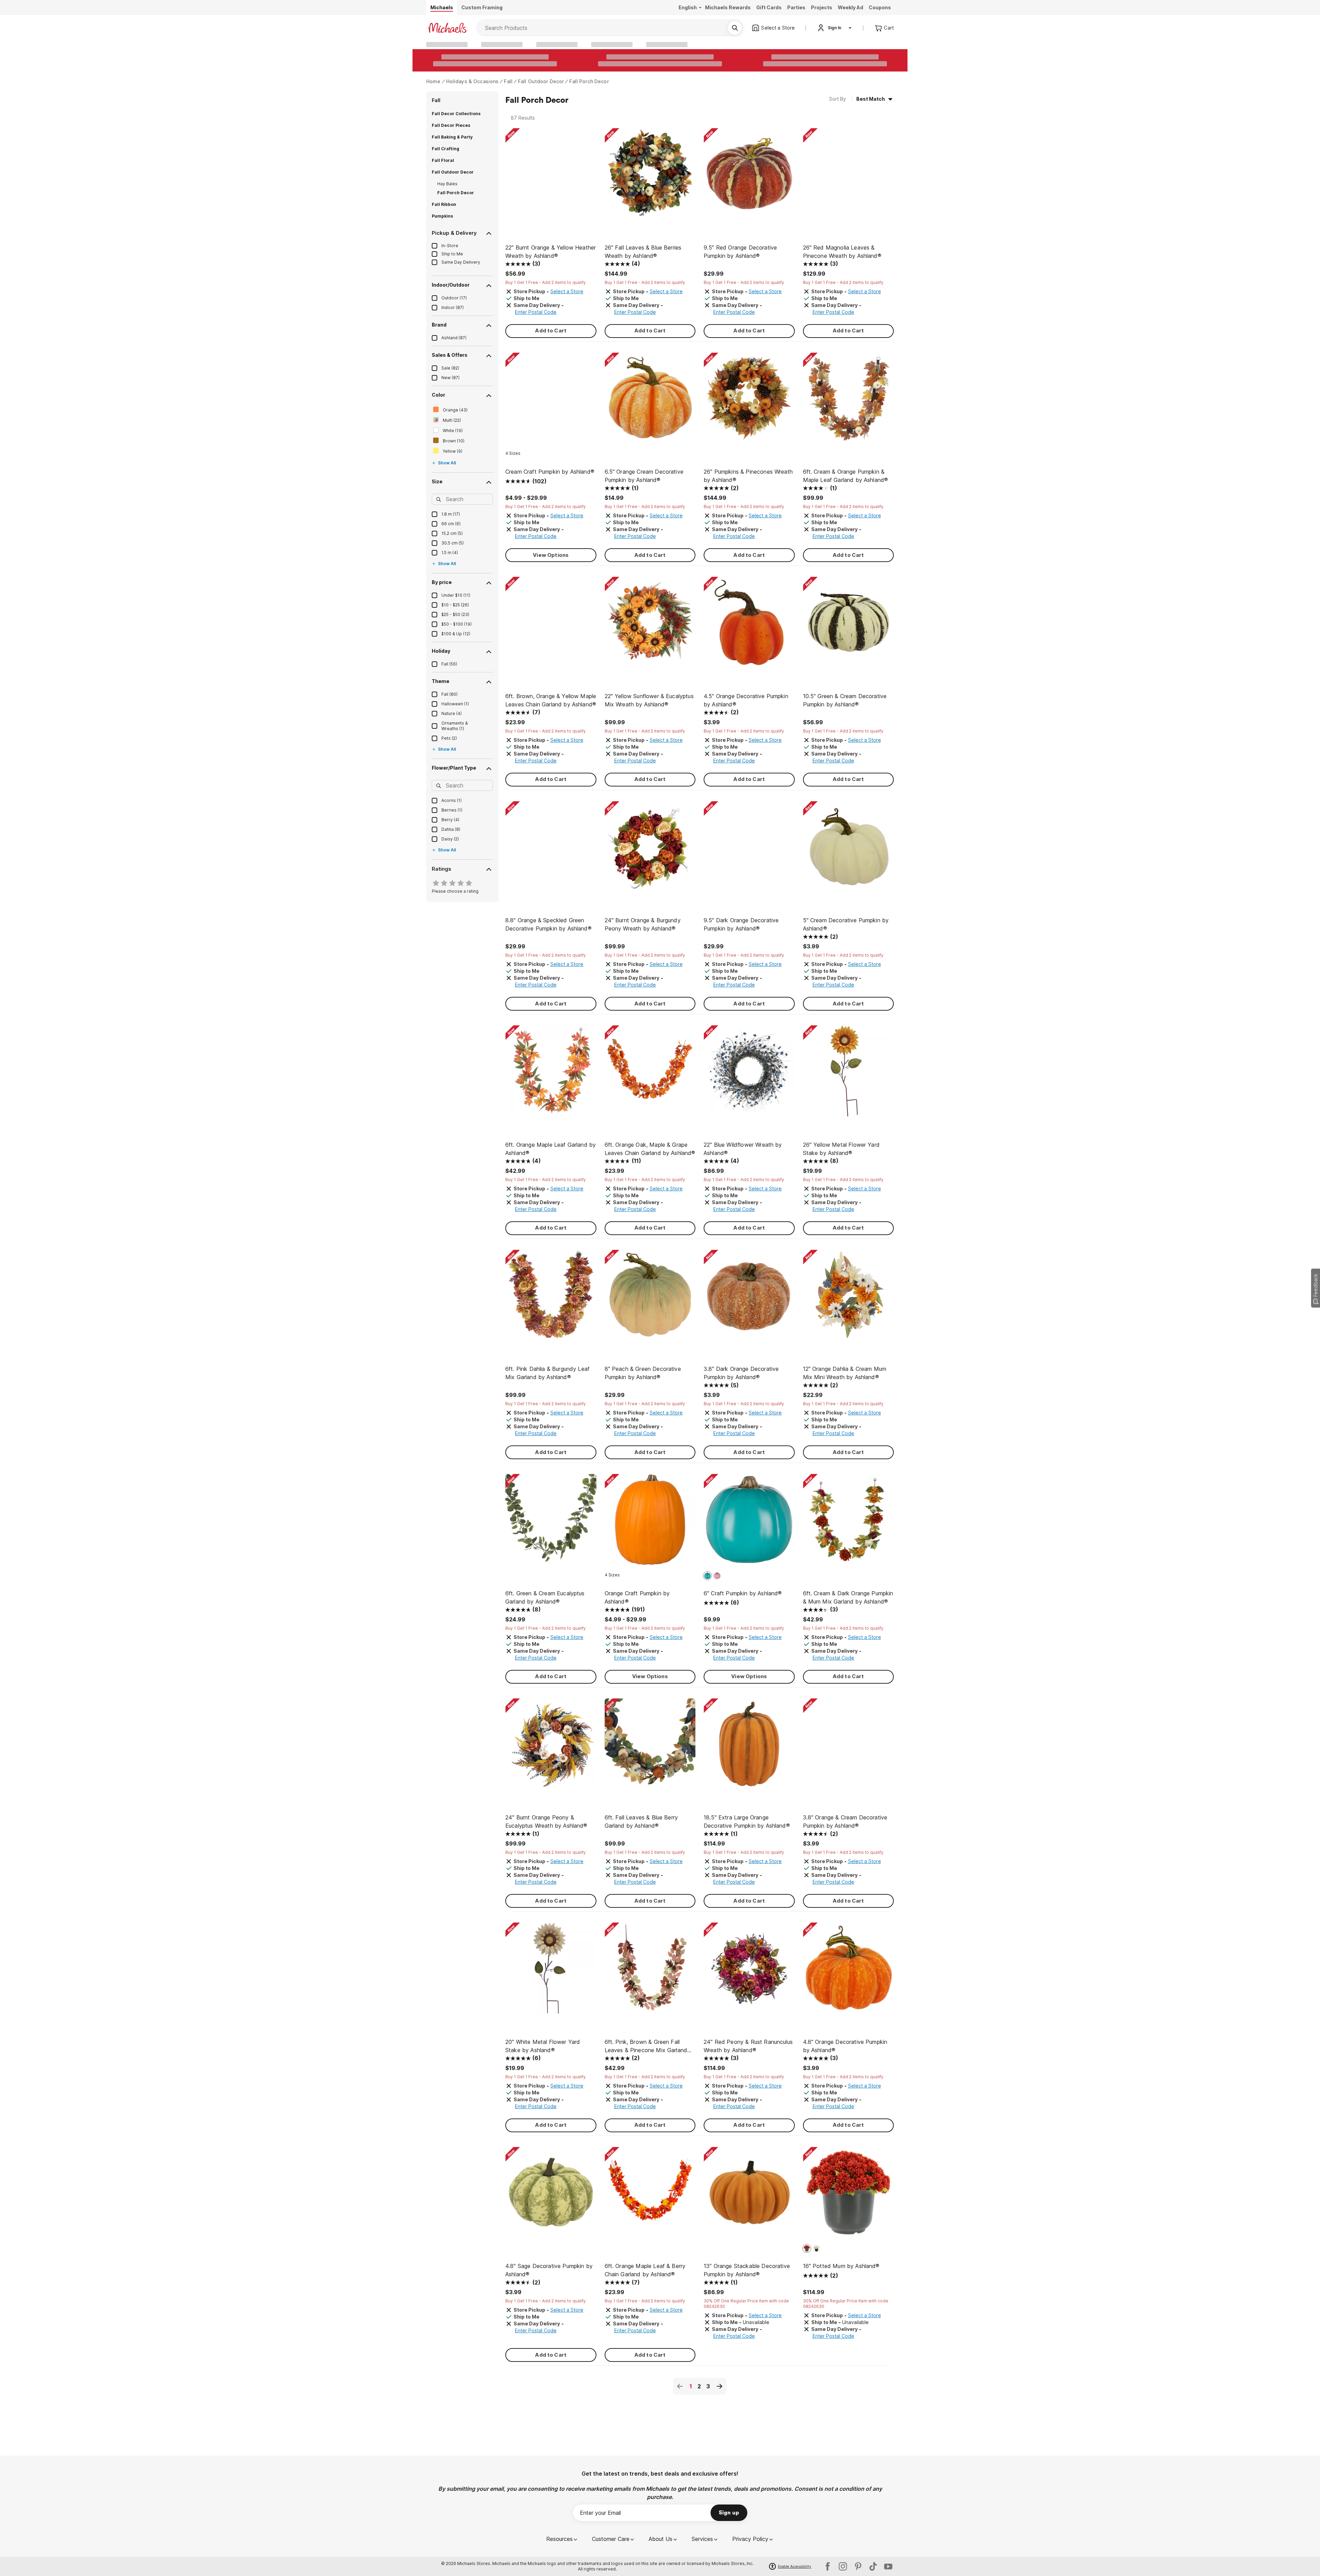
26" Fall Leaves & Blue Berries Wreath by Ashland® (643, 252)
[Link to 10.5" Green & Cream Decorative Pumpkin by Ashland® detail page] (849, 626)
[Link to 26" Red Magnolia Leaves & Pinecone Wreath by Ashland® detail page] (849, 177)
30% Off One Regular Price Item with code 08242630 (746, 2304)
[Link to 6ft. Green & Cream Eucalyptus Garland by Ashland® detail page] (551, 1523)
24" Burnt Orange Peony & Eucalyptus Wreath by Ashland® (546, 1821)
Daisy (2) (450, 839)
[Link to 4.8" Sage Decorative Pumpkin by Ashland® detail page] (551, 2196)
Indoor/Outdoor (451, 285)
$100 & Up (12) (456, 634)
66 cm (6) (451, 524)
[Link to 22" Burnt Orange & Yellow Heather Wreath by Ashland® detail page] (551, 177)
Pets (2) (449, 738)
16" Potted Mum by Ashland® (841, 2266)
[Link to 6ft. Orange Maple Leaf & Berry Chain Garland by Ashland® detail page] (650, 2196)
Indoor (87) (453, 307)
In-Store (450, 246)
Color (438, 395)
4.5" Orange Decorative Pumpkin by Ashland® (746, 700)
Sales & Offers (450, 355)
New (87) (450, 378)
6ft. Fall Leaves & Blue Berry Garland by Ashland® (641, 1821)
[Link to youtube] (888, 2566)
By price (442, 582)
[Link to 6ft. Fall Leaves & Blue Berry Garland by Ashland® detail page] (650, 1747)
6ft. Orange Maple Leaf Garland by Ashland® (551, 1149)
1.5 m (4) (450, 553)
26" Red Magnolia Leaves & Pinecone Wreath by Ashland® (842, 252)
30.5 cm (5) (453, 543)
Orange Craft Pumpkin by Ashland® (637, 1597)
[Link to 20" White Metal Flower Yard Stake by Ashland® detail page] (551, 1972)
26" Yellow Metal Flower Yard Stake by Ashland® (841, 1149)
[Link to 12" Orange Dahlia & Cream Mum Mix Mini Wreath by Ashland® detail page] (849, 1299)
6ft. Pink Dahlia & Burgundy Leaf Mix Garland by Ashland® (547, 1373)
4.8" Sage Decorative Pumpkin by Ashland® (549, 2270)
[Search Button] (735, 28)
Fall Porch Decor (589, 81)
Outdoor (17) (454, 298)
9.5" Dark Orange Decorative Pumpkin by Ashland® (741, 924)
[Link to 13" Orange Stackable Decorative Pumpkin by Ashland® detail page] (749, 2196)
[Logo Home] (447, 28)
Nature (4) (452, 713)
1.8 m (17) (451, 514)
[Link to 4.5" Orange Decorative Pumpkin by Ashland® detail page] (749, 626)
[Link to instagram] (843, 2566)
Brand (439, 325)
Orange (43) (455, 410)
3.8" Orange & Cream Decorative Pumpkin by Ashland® (845, 1821)
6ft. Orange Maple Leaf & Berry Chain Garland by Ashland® (645, 2270)
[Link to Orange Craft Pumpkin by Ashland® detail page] (650, 1523)
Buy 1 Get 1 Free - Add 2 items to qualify (546, 282)
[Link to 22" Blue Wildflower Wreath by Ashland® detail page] (749, 1074)
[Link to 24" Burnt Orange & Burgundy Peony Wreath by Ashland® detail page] (650, 850)
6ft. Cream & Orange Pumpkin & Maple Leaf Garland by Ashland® (846, 476)
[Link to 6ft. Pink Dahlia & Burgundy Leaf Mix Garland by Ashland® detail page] (551, 1299)
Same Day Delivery (461, 262)
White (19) (453, 431)
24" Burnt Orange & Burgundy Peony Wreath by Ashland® (643, 924)
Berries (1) (452, 810)
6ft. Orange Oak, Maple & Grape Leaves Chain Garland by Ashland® (650, 1149)
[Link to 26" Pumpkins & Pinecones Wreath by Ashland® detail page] (749, 402)
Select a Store (567, 291)
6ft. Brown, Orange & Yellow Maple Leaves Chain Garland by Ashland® (551, 700)
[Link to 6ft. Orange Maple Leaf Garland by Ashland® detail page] (551, 1074)
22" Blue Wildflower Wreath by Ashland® (743, 1149)
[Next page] (719, 2386)
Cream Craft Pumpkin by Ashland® (550, 472)
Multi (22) (452, 420)
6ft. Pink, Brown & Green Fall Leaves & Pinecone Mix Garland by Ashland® (646, 2046)
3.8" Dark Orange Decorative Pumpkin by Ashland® (741, 1373)
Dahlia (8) (451, 829)
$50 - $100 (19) (456, 624)
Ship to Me (452, 254)
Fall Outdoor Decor (541, 81)
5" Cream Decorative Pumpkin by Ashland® (846, 924)
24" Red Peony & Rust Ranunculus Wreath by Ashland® (748, 2046)
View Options (551, 555)
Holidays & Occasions (472, 81)
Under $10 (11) (456, 595)
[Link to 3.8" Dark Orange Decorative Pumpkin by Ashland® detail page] (749, 1299)
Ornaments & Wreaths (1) (455, 726)
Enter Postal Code (536, 312)
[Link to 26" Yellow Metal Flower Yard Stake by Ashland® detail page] (849, 1074)
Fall (508, 81)
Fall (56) (449, 664)
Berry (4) (450, 820)
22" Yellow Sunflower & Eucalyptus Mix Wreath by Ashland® (649, 700)
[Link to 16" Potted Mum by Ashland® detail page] (849, 2196)
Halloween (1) (455, 704)
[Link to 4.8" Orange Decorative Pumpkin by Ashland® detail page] (849, 1972)
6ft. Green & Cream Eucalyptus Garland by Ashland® (545, 1597)
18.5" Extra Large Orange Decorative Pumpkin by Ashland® (747, 1821)
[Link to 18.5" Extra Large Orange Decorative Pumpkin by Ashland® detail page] (749, 1747)
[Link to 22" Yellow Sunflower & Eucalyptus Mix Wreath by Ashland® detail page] (650, 626)
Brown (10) (454, 441)
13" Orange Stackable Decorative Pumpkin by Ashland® (747, 2270)
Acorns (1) (452, 800)
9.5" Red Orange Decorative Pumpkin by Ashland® (740, 252)
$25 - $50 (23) (455, 614)
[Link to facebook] (828, 2566)
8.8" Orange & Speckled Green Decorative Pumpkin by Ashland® (548, 924)
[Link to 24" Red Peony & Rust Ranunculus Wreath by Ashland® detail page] (749, 1972)
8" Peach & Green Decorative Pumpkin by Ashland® (643, 1373)
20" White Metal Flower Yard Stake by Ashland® (543, 2046)
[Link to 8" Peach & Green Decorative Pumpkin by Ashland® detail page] (650, 1299)
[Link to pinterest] (858, 2566)
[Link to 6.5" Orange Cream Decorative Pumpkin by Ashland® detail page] (650, 402)
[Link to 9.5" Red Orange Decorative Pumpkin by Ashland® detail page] (749, 177)
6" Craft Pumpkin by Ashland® (743, 1593)
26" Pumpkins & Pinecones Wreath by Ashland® (748, 476)
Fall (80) (449, 694)
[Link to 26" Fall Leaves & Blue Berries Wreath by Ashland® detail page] (650, 177)
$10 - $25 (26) (455, 605)
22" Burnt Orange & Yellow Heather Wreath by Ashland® (551, 252)
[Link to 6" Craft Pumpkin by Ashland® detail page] (749, 1523)
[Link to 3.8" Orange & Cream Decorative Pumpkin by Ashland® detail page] (849, 1747)
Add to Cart (551, 331)
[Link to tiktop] (873, 2566)
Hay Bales (447, 184)
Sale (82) (450, 368)
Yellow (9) (453, 451)
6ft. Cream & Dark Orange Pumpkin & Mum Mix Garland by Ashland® (848, 1597)
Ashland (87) (454, 338)
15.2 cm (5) (452, 533)
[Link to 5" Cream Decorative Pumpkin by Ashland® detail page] (849, 850)
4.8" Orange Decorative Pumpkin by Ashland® (845, 2046)
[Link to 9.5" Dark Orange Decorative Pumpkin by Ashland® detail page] (749, 850)
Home (433, 81)
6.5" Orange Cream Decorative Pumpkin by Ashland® (644, 476)
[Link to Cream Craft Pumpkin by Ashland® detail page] (551, 402)
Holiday (441, 651)
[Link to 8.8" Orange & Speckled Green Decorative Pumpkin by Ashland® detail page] (551, 850)
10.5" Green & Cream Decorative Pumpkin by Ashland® (845, 700)
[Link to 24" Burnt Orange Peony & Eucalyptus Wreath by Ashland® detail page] (551, 1747)
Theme (441, 681)
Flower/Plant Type (454, 768)
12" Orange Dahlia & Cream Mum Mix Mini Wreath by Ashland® (845, 1373)
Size (437, 481)
